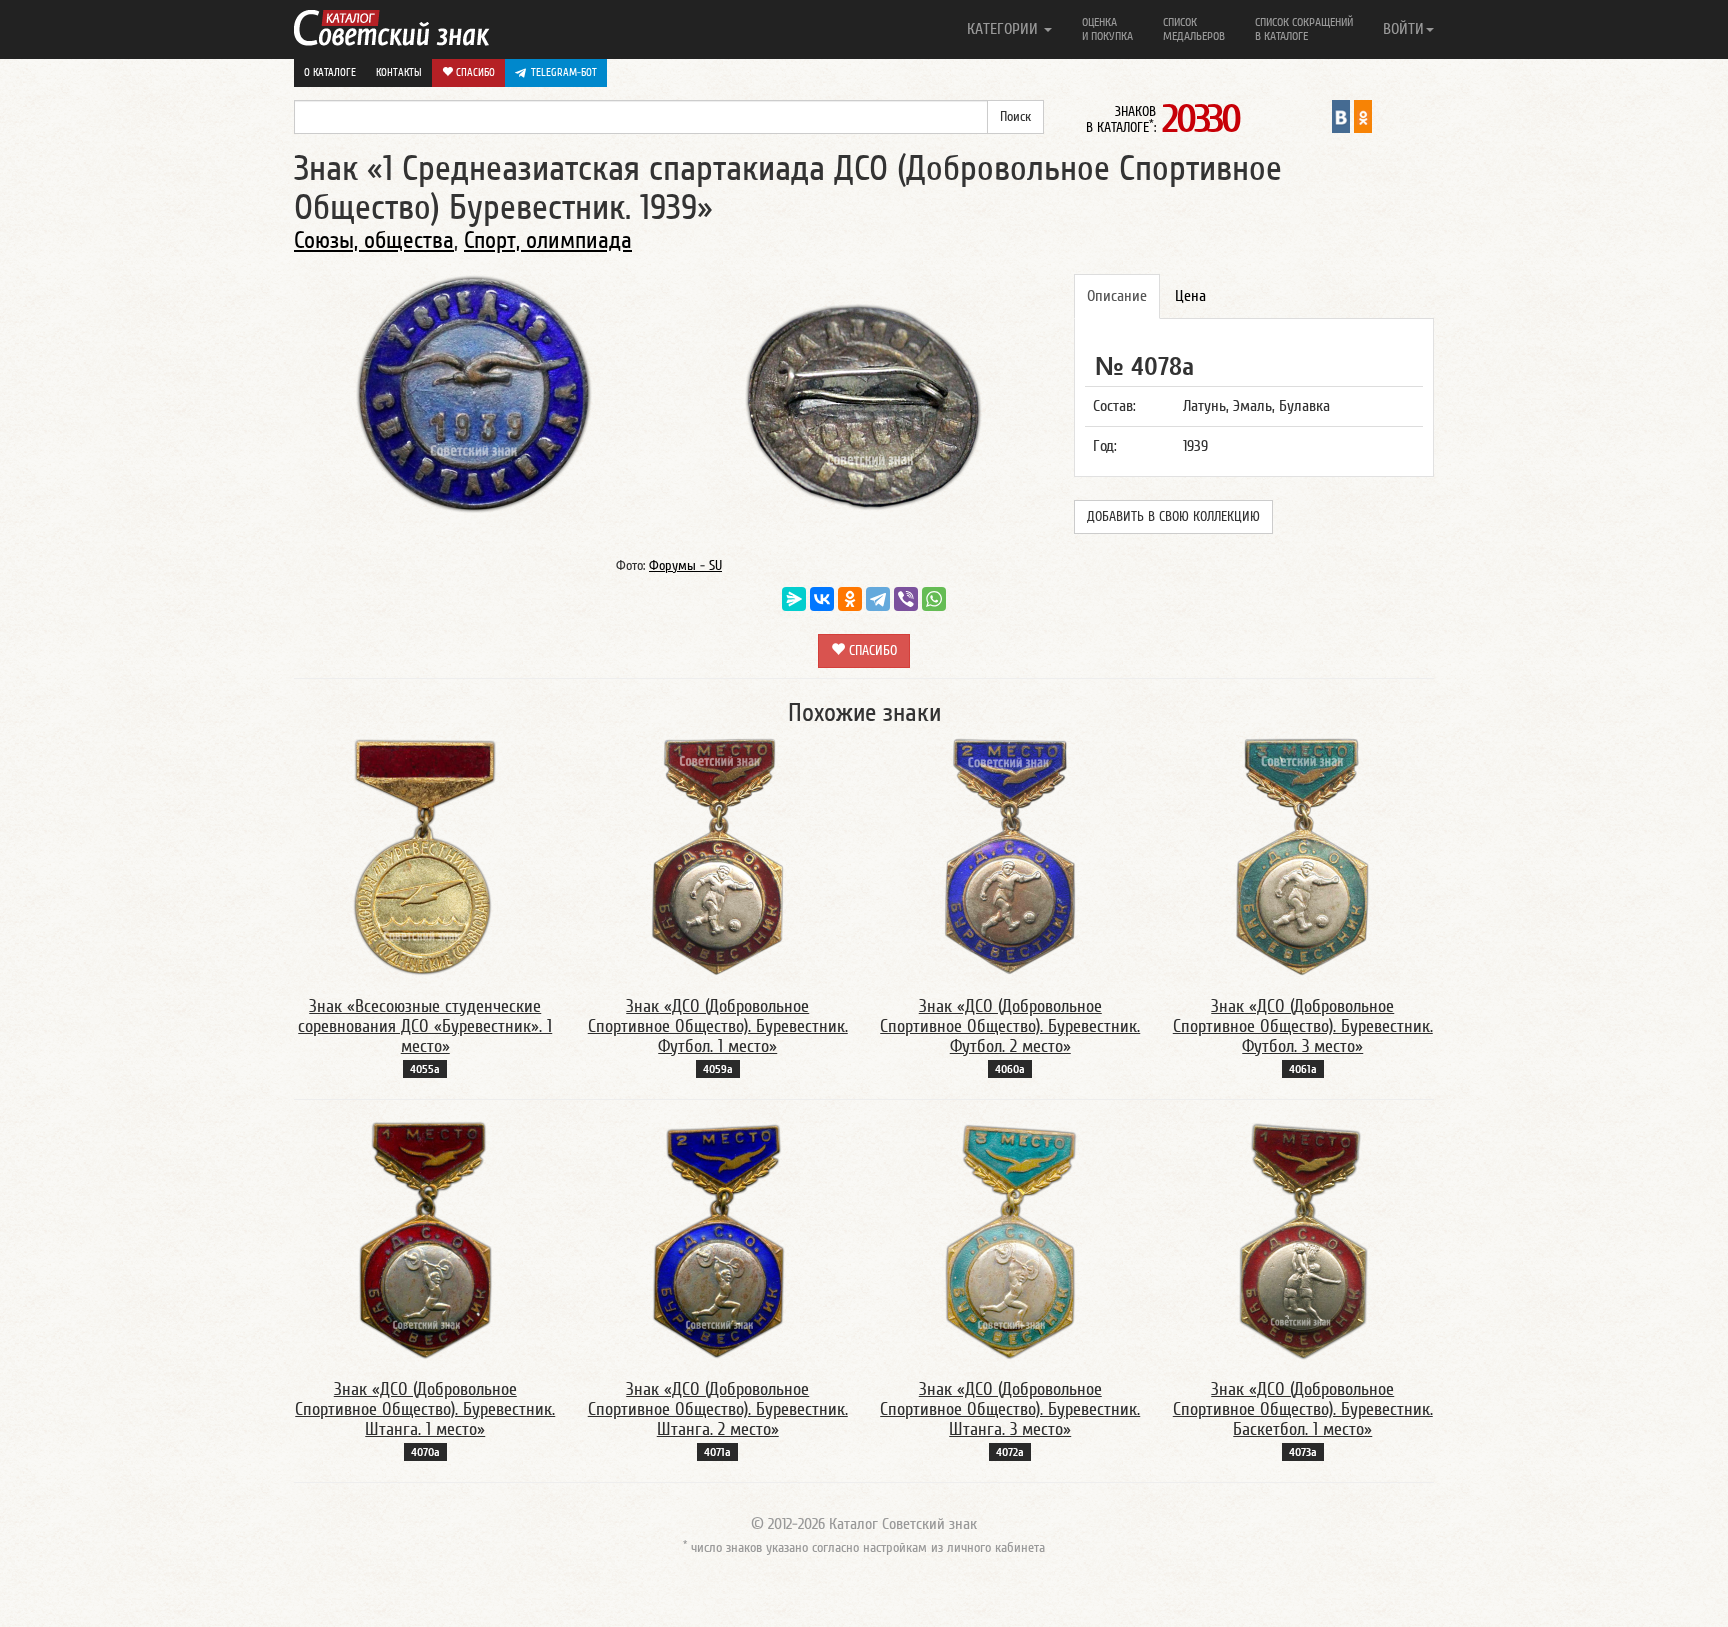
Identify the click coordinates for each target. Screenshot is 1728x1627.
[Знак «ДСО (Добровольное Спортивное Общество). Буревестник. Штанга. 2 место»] (718, 1239)
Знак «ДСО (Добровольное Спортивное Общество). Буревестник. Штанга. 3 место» (1010, 1409)
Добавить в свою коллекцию (1173, 517)
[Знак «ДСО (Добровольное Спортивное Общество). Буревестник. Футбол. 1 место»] (718, 856)
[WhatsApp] (934, 599)
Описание (1117, 296)
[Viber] (906, 599)
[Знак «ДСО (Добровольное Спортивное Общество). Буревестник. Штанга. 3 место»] (1010, 1239)
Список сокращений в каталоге (1304, 29)
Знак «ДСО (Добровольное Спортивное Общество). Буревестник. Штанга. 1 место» (425, 1409)
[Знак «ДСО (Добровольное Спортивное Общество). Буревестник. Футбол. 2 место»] (1010, 856)
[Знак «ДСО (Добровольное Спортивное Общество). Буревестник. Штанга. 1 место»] (425, 1239)
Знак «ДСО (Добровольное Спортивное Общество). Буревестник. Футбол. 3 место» (1303, 1026)
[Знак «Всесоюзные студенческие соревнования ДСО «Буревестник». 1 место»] (425, 856)
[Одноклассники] (850, 599)
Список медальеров (1194, 29)
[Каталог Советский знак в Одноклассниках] (1363, 116)
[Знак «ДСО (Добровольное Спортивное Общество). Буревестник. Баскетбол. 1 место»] (1303, 1239)
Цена (1190, 296)
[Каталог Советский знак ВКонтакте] (1341, 116)
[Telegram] (878, 599)
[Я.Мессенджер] (794, 599)
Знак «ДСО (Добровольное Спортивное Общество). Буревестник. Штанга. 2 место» (718, 1409)
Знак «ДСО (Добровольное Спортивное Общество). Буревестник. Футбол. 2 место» (1010, 1026)
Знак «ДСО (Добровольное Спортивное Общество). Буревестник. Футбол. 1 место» (718, 1026)
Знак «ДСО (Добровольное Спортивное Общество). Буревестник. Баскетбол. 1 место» (1303, 1409)
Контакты (399, 72)
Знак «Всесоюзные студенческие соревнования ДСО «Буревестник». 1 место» (425, 1026)
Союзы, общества (374, 240)
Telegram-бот (564, 72)
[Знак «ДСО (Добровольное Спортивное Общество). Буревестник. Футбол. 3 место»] (1302, 856)
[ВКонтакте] (822, 599)
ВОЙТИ (1403, 29)
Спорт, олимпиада (548, 240)
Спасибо (474, 72)
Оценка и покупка (1107, 29)
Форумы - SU (685, 566)
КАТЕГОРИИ (1004, 29)
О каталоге (330, 72)
